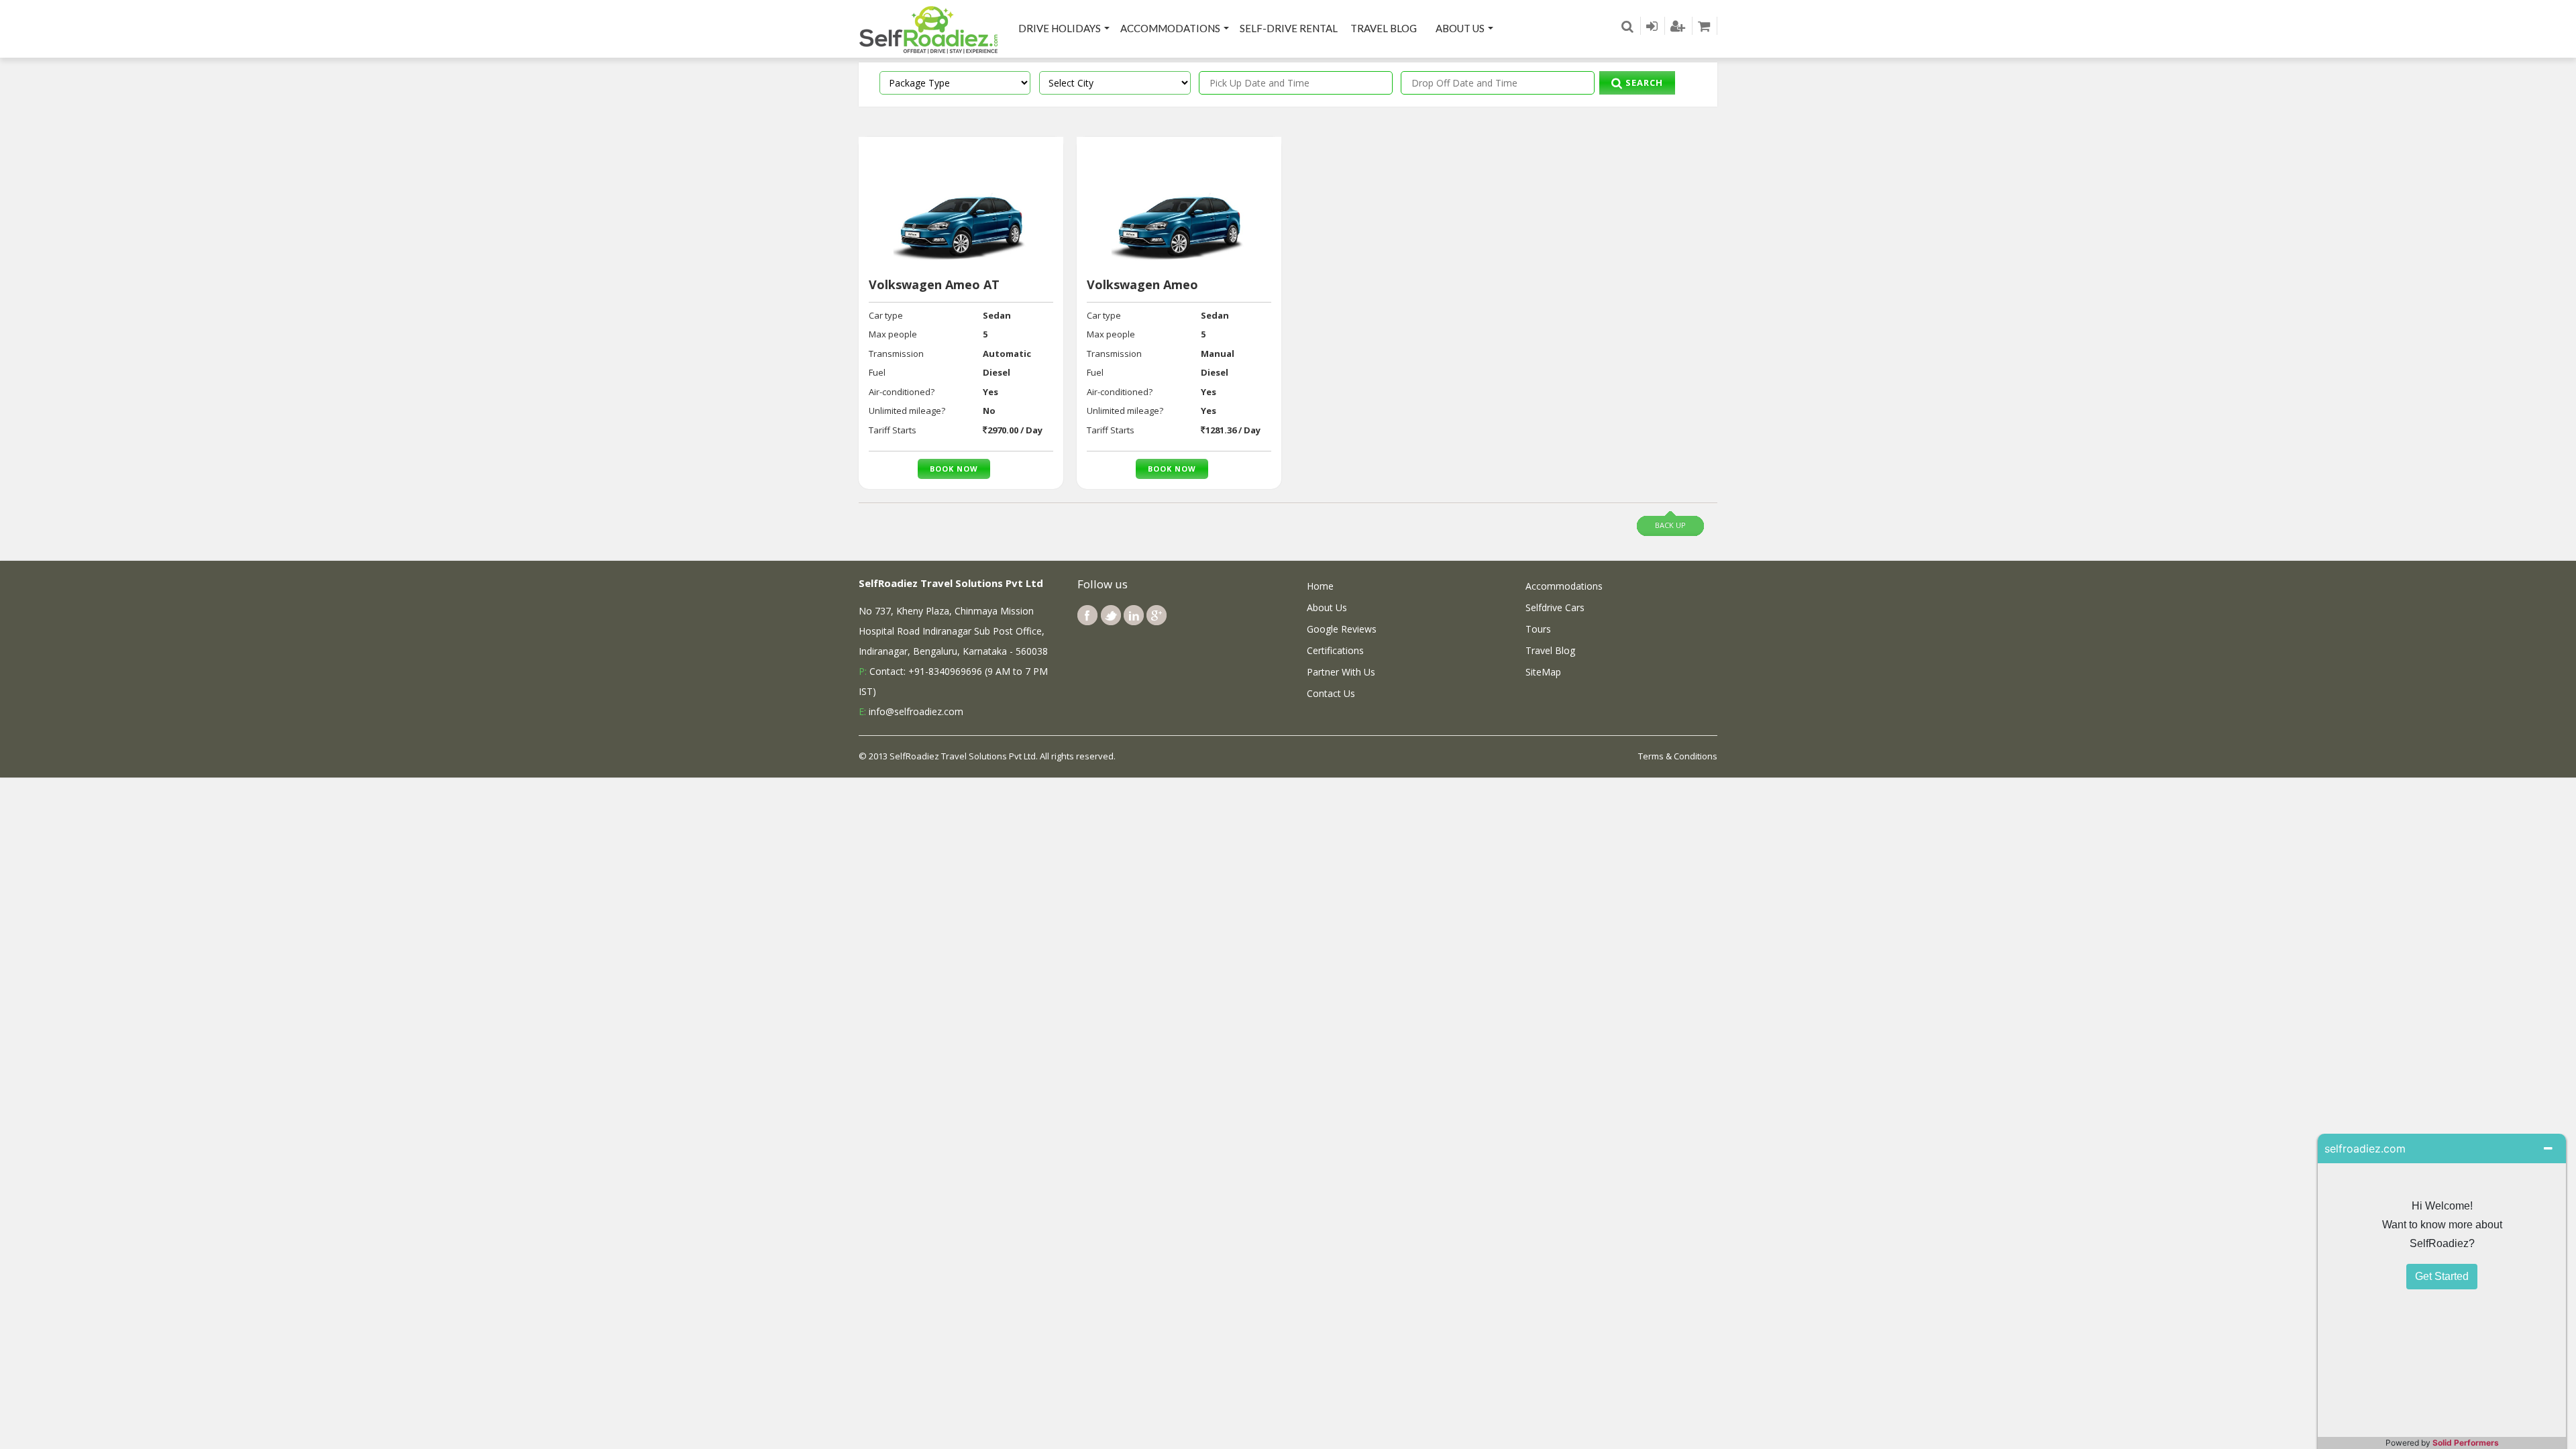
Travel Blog (1384, 28)
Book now (954, 469)
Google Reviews (1342, 629)
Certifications (1335, 650)
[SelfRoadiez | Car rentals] (929, 29)
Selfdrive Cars (1555, 607)
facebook (1087, 615)
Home (1320, 586)
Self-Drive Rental (1289, 28)
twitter (1111, 615)
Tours (1538, 629)
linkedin (1134, 615)
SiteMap (1543, 672)
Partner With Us (1341, 672)
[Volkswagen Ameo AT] (961, 214)
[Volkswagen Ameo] (1179, 214)
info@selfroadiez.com (916, 711)
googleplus (1157, 615)
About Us (1460, 28)
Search (1643, 83)
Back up (1670, 525)
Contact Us (1331, 693)
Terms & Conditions (1678, 756)
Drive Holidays (1060, 28)
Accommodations (1170, 28)
